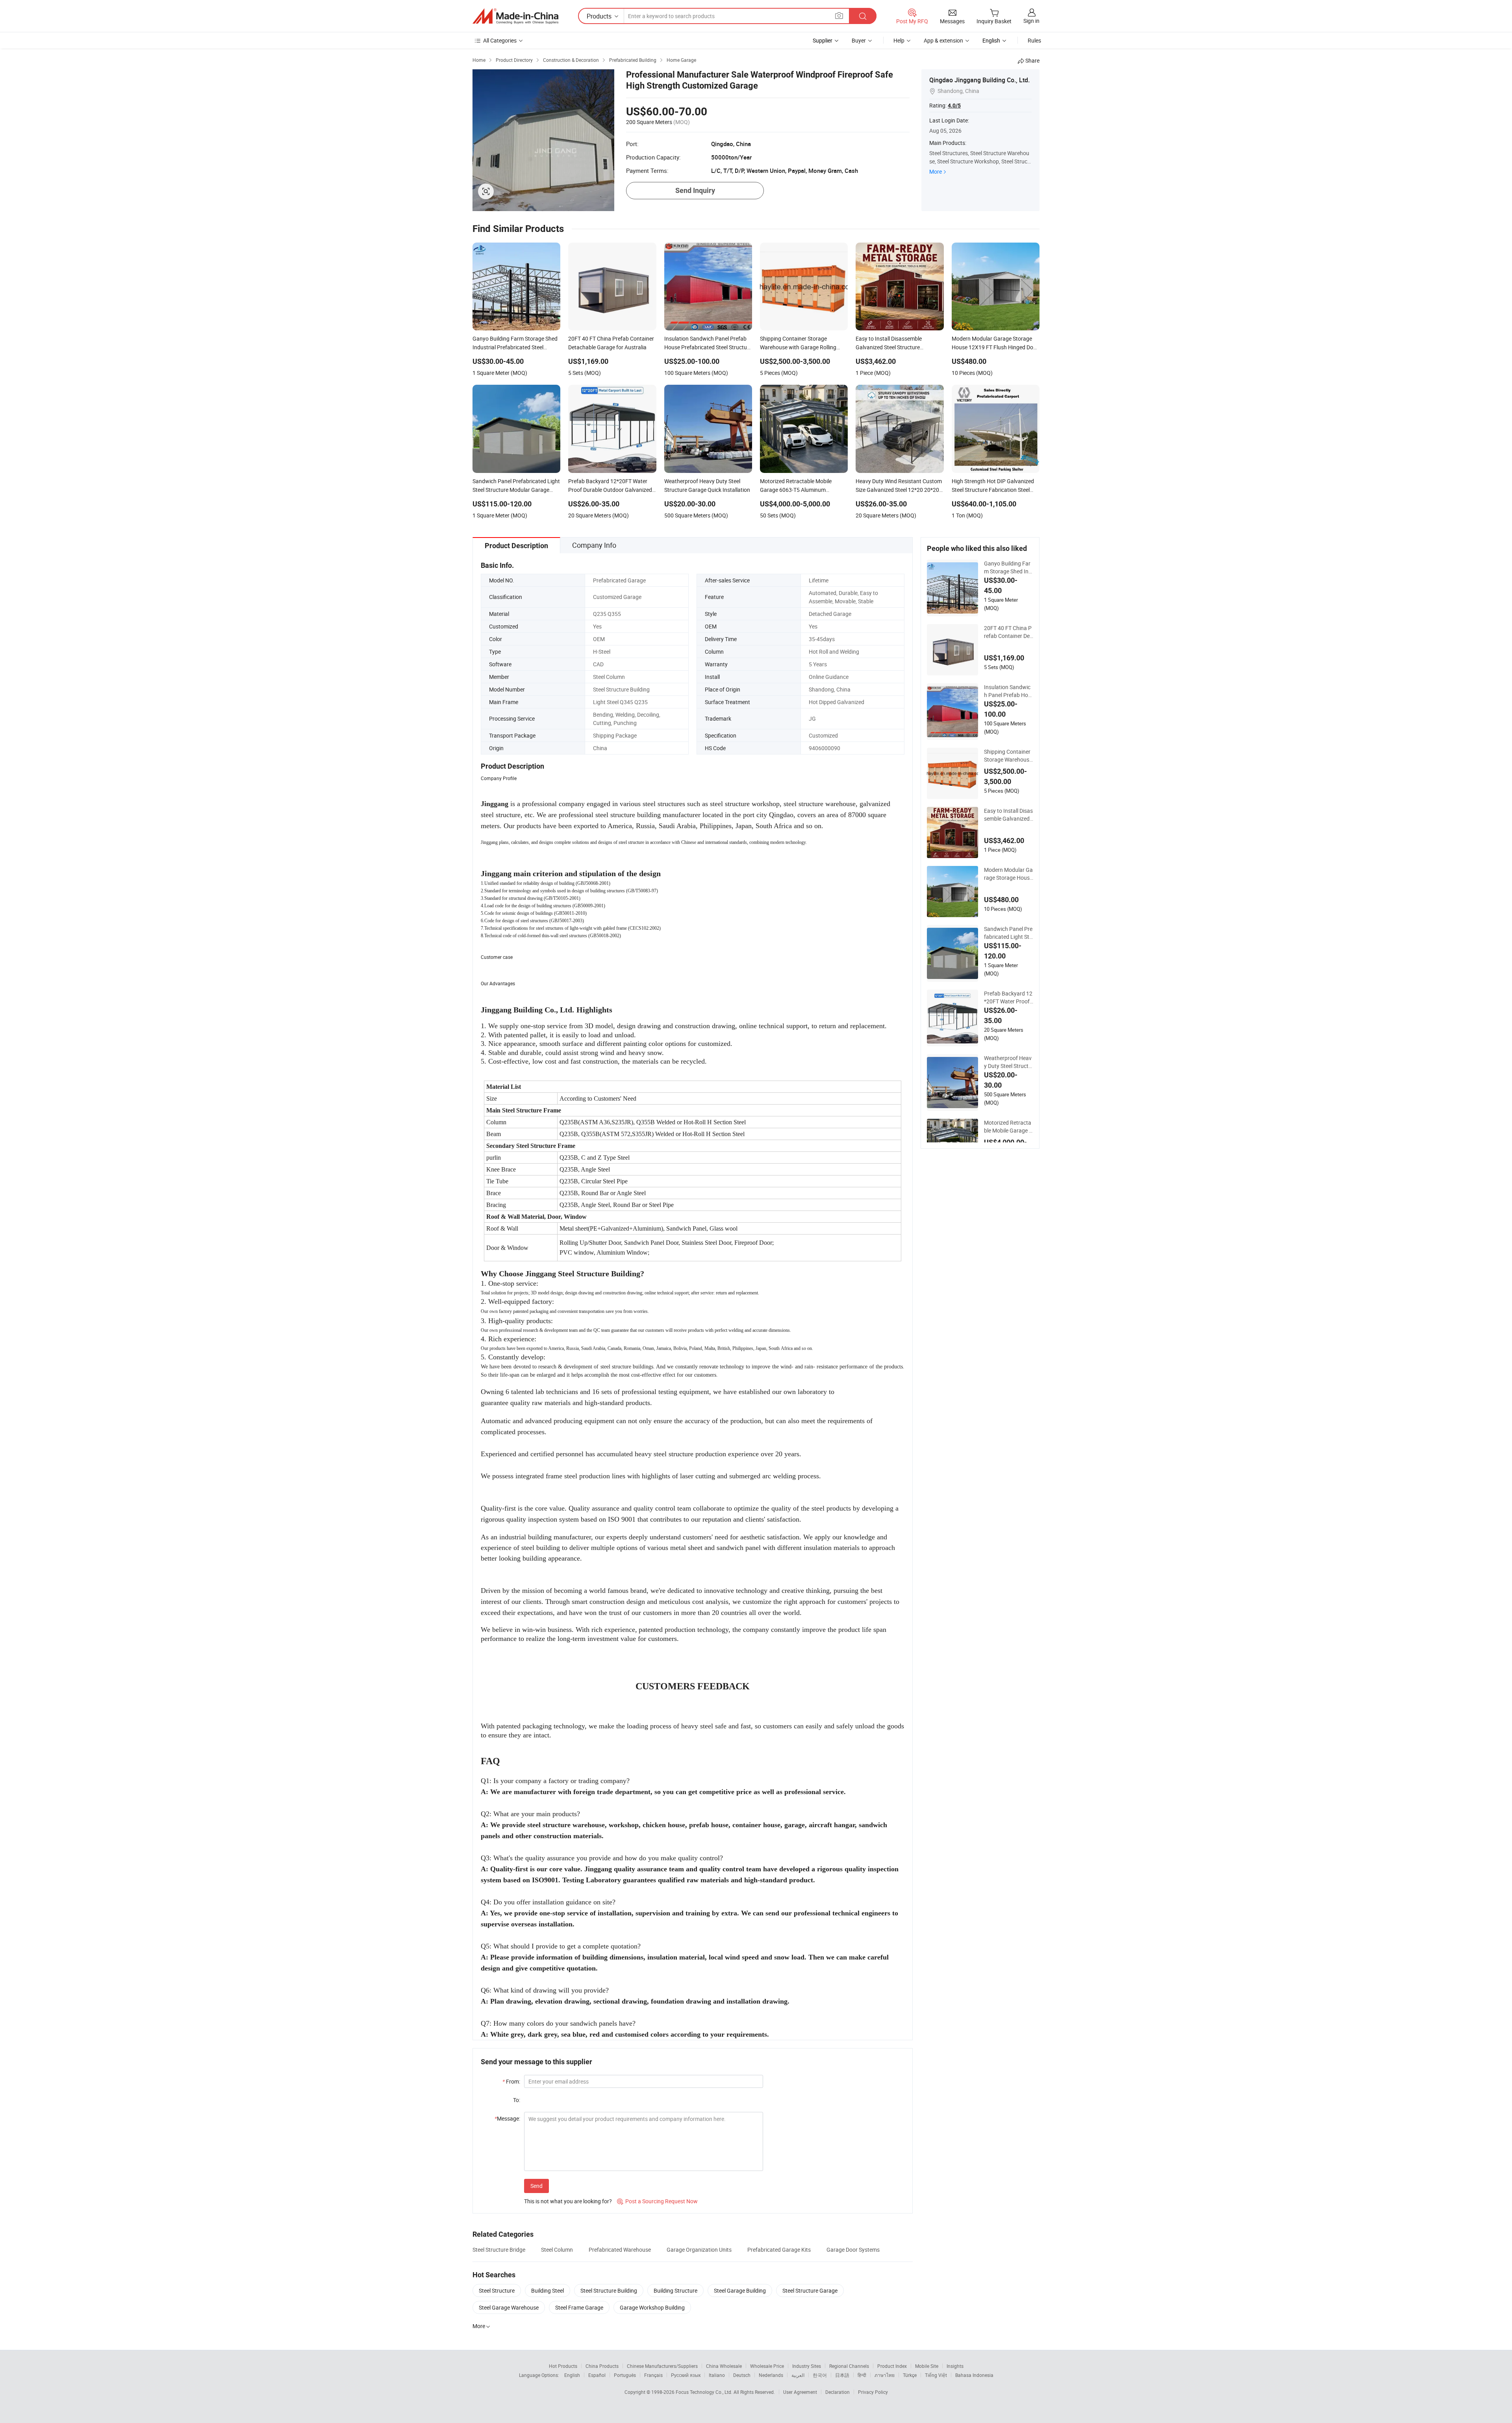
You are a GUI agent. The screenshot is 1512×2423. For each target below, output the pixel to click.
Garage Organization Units (699, 2250)
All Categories (500, 40)
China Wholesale (724, 2366)
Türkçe (910, 2375)
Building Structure (675, 2290)
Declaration (838, 2392)
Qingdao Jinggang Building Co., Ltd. (979, 80)
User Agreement (800, 2392)
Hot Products (563, 2366)
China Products (602, 2366)
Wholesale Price (767, 2366)
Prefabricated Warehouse (620, 2250)
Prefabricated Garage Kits (779, 2250)
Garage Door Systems (853, 2250)
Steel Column (557, 2250)
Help (899, 40)
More (936, 171)
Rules (1034, 40)
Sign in (1031, 21)
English (572, 2375)
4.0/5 (954, 106)
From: (511, 2081)
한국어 (820, 2375)
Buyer (859, 40)
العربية (798, 2375)
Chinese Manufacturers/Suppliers (662, 2366)
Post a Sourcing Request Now (657, 2201)
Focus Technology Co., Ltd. (705, 2392)
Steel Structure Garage (810, 2290)
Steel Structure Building (609, 2290)
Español (597, 2375)
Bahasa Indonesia (974, 2375)
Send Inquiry (695, 190)
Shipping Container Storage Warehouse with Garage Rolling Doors (1008, 756)
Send (536, 2186)
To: (517, 2100)
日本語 (842, 2375)
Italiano (717, 2375)
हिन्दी (862, 2375)
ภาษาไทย (885, 2375)
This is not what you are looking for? (568, 2201)
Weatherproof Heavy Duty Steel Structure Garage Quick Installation (1008, 1062)
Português (625, 2375)
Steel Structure (497, 2290)
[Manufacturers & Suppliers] (515, 16)
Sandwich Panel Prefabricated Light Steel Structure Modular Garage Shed (1008, 933)
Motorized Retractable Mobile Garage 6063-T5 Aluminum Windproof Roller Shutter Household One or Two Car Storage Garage (1009, 1127)
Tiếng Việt (936, 2375)
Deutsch (742, 2375)
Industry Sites (807, 2366)
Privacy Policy (873, 2392)
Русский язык (686, 2375)
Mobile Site (927, 2366)
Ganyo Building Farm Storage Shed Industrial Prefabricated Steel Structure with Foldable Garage (1008, 567)
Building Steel (548, 2290)
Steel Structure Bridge (499, 2250)
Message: (507, 2118)
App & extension (943, 40)
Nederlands (771, 2375)
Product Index (892, 2366)
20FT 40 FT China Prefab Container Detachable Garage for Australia (1008, 632)
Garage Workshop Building (652, 2307)
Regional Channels (849, 2366)
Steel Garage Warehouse (509, 2307)
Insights (955, 2366)
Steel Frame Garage (579, 2307)
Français (653, 2375)
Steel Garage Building (740, 2290)
